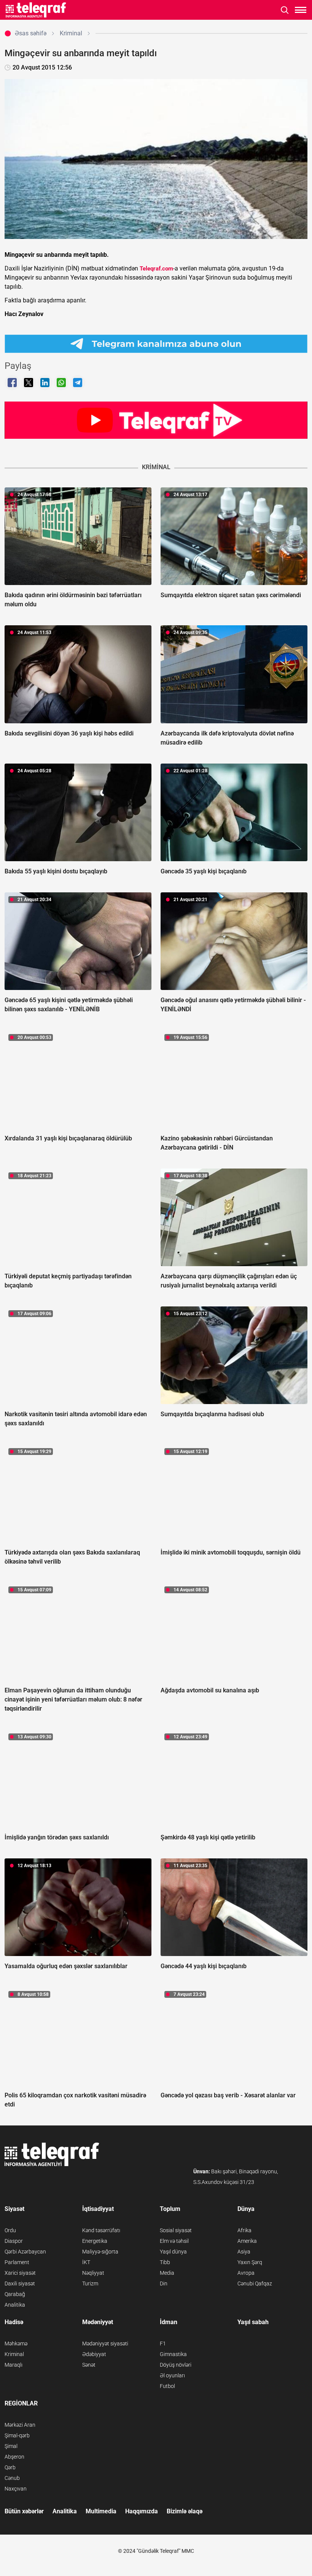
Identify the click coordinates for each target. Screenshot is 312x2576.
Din (164, 2283)
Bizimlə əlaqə (185, 2511)
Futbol (167, 2386)
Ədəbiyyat (94, 2354)
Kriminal (14, 2354)
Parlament (17, 2262)
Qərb (10, 2467)
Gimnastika (173, 2354)
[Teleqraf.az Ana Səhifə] (36, 10)
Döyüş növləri (176, 2365)
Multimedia (101, 2511)
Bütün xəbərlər (24, 2511)
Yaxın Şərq (250, 2262)
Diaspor (14, 2241)
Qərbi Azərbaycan (25, 2252)
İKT (86, 2262)
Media (167, 2273)
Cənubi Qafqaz (255, 2283)
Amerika (247, 2241)
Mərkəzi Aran (20, 2425)
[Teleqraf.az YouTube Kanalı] (156, 420)
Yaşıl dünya (173, 2252)
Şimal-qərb (17, 2435)
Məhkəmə (16, 2344)
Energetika (95, 2241)
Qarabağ (15, 2294)
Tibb (165, 2262)
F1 (163, 2344)
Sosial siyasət (176, 2230)
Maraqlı (14, 2365)
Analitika (15, 2305)
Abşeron (14, 2457)
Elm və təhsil (174, 2241)
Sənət (89, 2365)
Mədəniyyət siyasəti (105, 2344)
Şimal (11, 2446)
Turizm (90, 2283)
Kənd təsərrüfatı (101, 2230)
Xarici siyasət (20, 2273)
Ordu (10, 2230)
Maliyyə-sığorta (100, 2252)
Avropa (246, 2273)
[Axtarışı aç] (285, 10)
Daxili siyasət (20, 2283)
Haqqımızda (142, 2511)
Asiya (244, 2252)
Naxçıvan (16, 2489)
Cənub (12, 2478)
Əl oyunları (172, 2375)
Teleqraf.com (156, 269)
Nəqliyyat (93, 2273)
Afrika (244, 2230)
